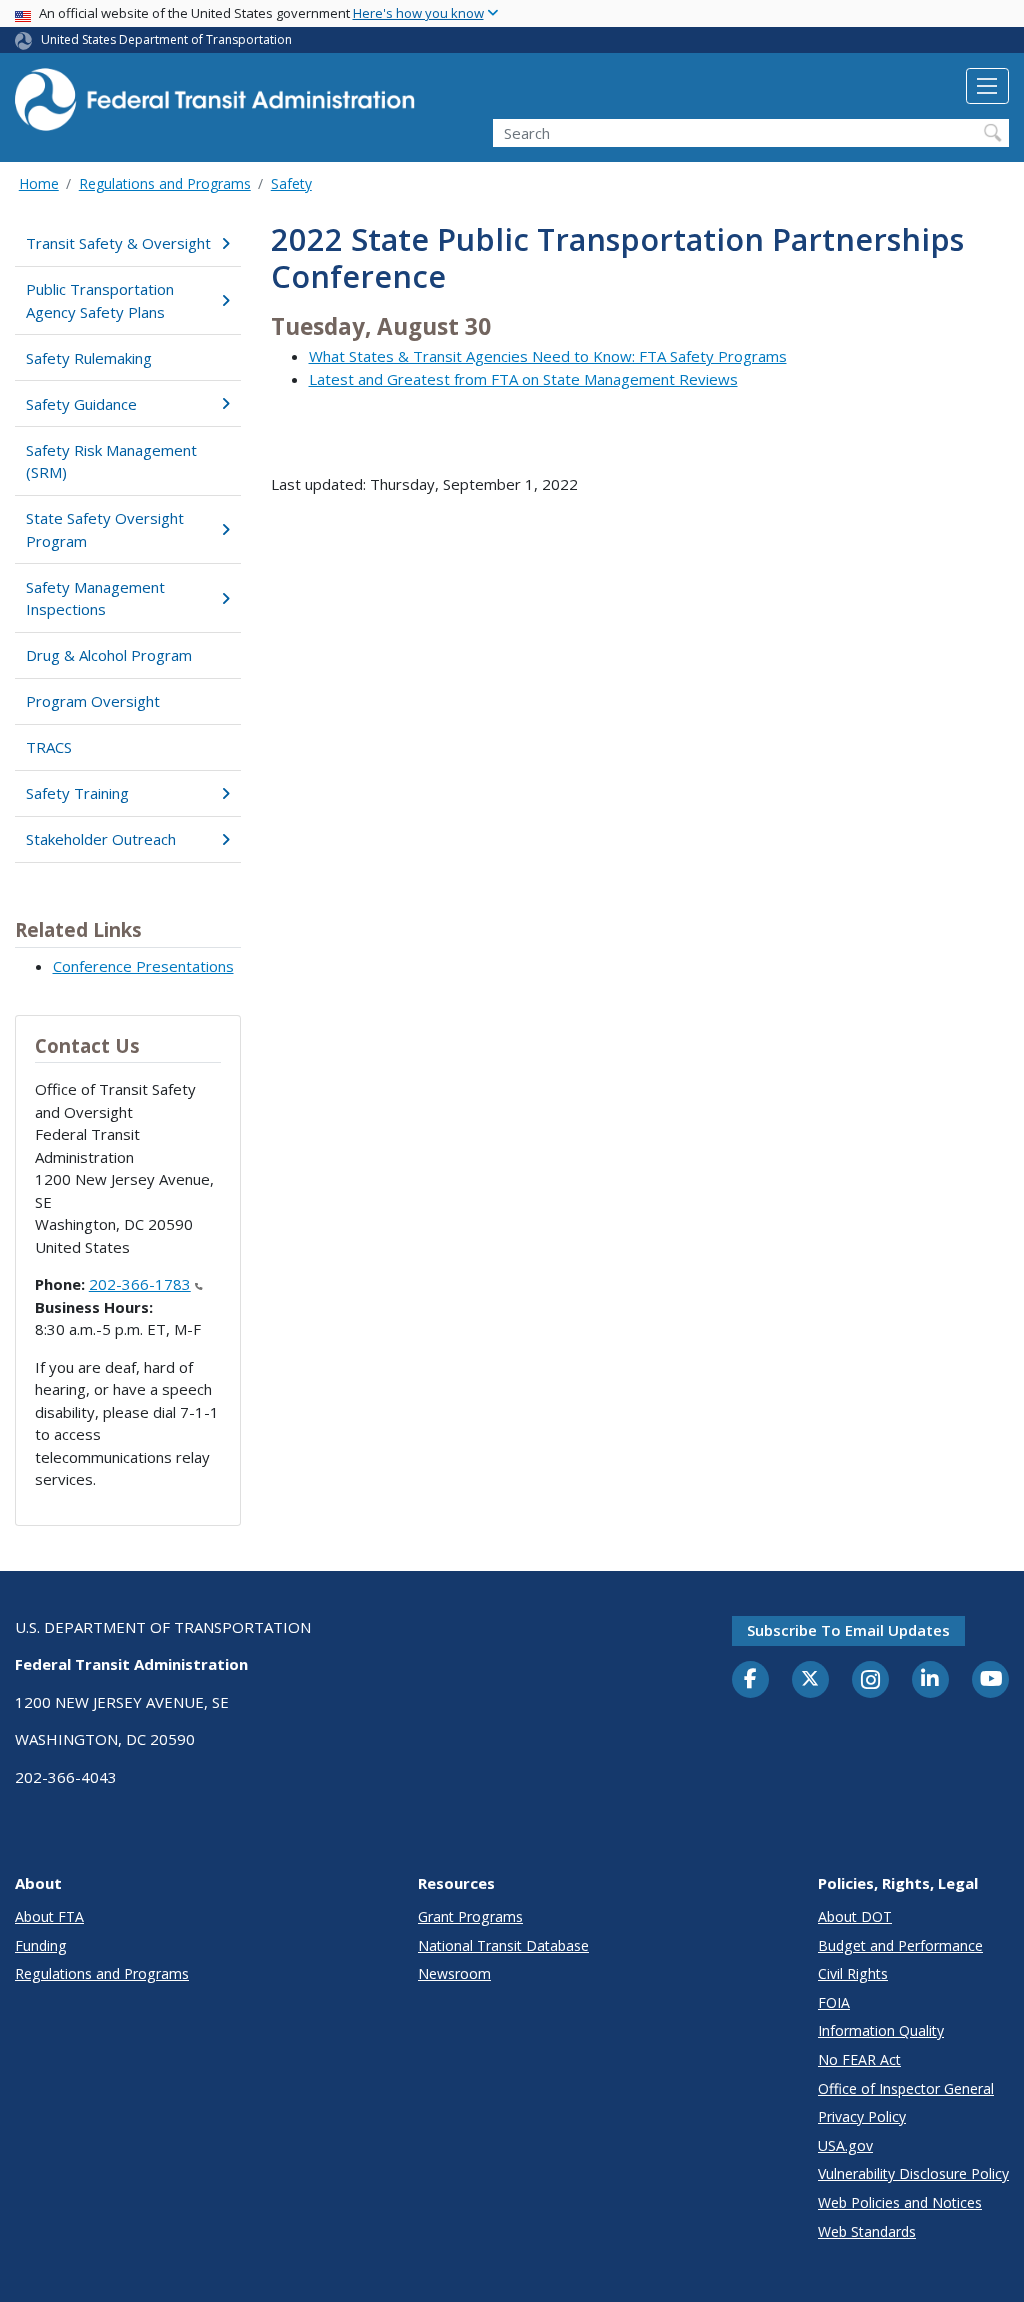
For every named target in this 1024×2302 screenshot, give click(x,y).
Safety (291, 183)
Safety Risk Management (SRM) (111, 461)
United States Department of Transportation (166, 39)
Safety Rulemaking (89, 358)
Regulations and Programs (165, 183)
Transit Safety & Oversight (118, 243)
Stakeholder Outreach (101, 839)
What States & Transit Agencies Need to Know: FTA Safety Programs (548, 356)
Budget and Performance (900, 1945)
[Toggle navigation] (987, 86)
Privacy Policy (862, 2116)
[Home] (215, 105)
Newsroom (454, 1973)
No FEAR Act (859, 2059)
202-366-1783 (140, 1284)
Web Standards (867, 2231)
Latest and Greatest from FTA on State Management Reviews (523, 379)
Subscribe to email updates (848, 1630)
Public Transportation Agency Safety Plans (100, 300)
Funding (41, 1945)
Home (39, 183)
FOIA (834, 2002)
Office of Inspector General (906, 2088)
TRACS (49, 747)
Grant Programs (470, 1916)
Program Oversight (93, 701)
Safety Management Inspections (95, 598)
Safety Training (77, 793)
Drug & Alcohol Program (109, 655)
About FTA (49, 1916)
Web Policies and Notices (900, 2202)
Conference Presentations (143, 966)
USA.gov (845, 2145)
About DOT (855, 1916)
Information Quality (881, 2030)
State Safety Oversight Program (105, 529)
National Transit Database (503, 1945)
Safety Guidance (81, 404)
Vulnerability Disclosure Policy (913, 2173)
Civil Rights (853, 1973)
